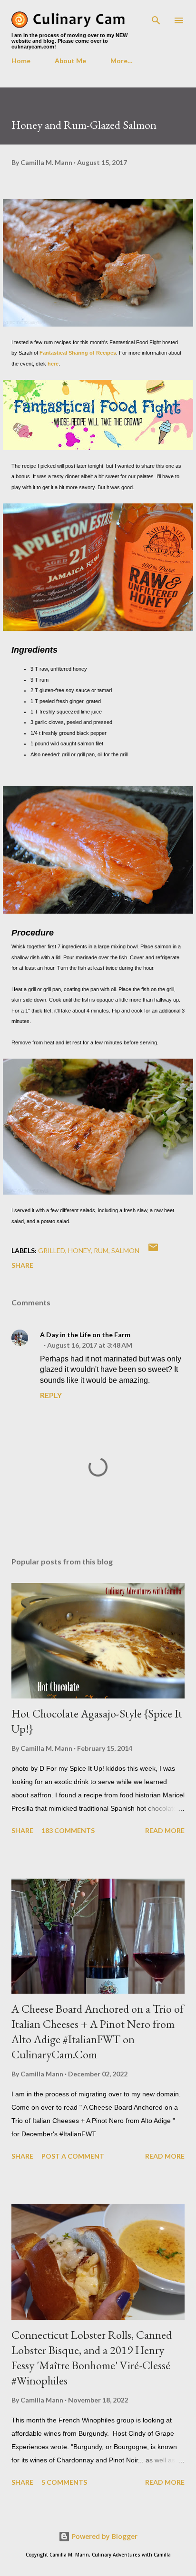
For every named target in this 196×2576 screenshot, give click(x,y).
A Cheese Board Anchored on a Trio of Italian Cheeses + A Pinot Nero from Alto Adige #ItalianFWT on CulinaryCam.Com (98, 2031)
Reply (51, 1395)
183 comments (68, 1830)
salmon (125, 1250)
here (53, 364)
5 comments (64, 2482)
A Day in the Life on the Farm (85, 1335)
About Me (70, 61)
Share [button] (22, 1265)
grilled (52, 1250)
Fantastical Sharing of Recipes (78, 353)
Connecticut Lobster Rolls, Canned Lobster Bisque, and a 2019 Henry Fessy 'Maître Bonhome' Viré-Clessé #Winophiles (92, 2358)
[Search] (156, 17)
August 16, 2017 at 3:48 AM (90, 1345)
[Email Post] (153, 1250)
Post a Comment (73, 2156)
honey (79, 1250)
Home (21, 61)
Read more (165, 1830)
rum (101, 1250)
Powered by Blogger (104, 2536)
